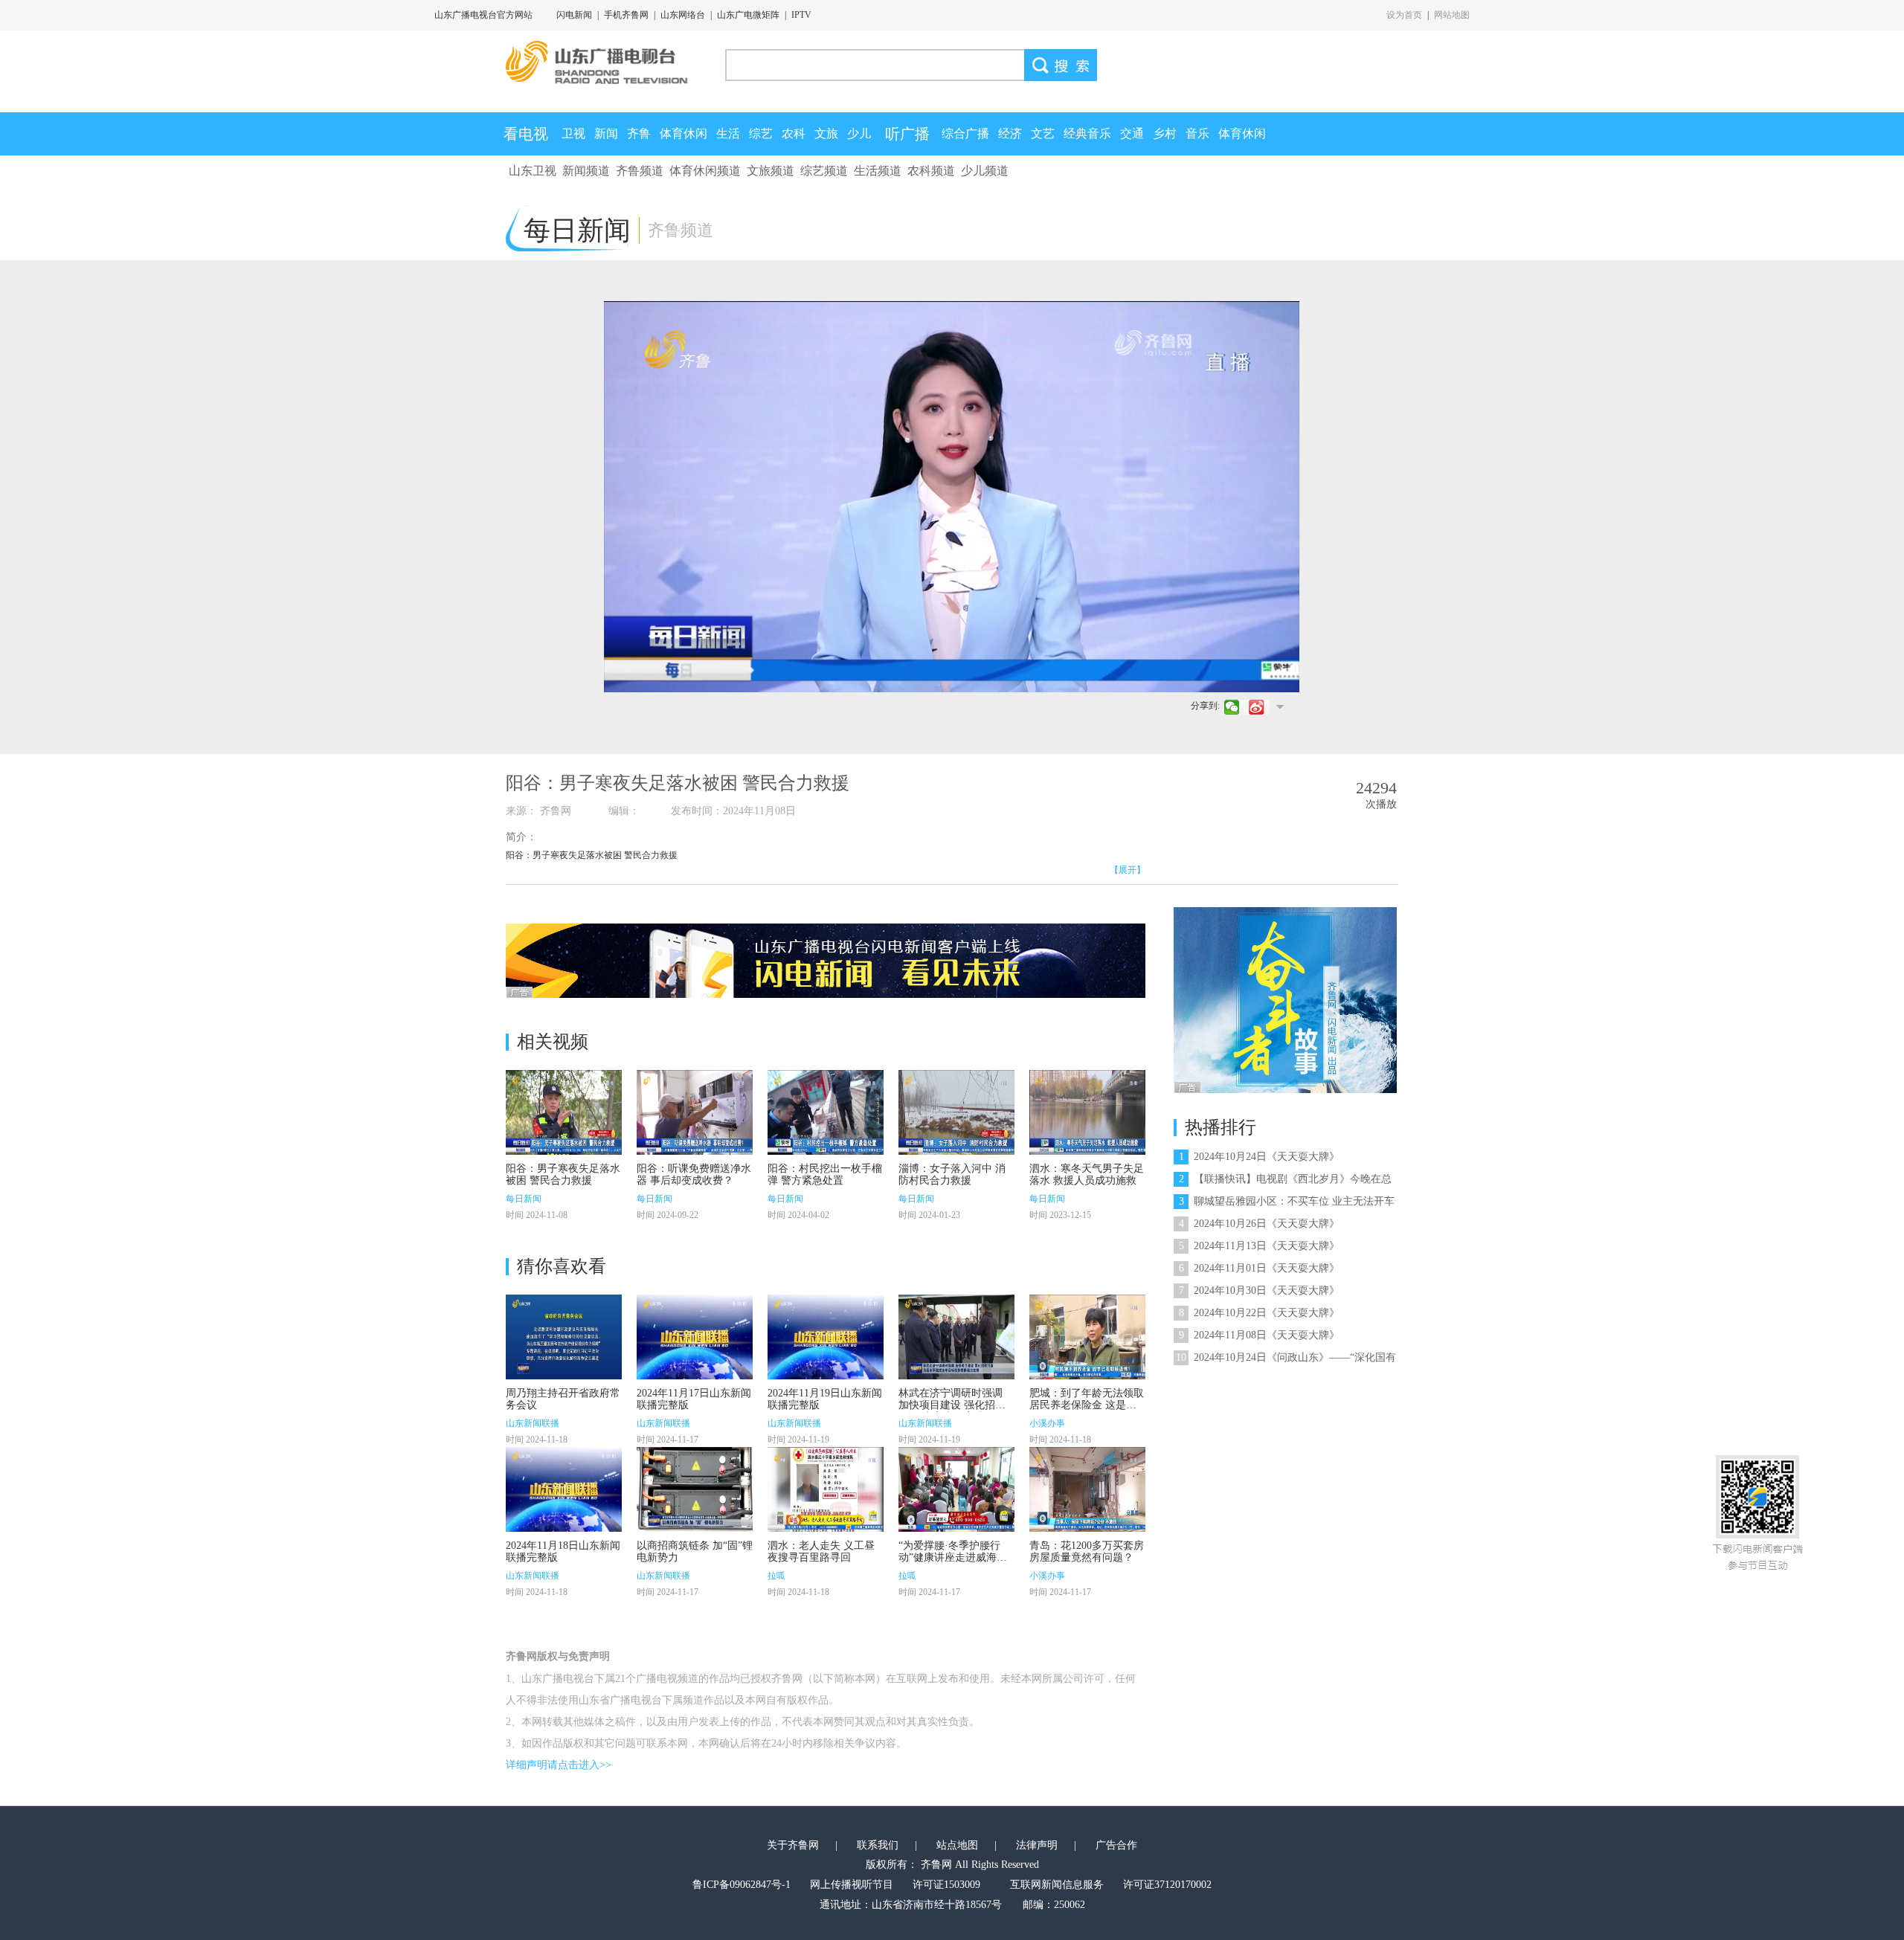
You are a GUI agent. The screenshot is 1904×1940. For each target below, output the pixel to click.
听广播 (907, 134)
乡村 (1165, 133)
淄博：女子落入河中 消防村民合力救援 (952, 1174)
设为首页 (1404, 15)
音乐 (1197, 133)
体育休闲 (684, 133)
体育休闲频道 (705, 171)
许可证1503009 (946, 1885)
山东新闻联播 (533, 1423)
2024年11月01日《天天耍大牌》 (1259, 1268)
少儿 (859, 133)
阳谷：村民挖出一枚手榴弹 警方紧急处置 (825, 1174)
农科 (794, 133)
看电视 (526, 134)
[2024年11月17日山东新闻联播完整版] (695, 1337)
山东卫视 (533, 171)
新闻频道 (586, 171)
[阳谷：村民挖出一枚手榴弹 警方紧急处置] (826, 1112)
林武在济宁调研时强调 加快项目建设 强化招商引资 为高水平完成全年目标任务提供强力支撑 (952, 1411)
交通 (1132, 133)
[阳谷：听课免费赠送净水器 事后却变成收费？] (695, 1112)
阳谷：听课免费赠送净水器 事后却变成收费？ (694, 1174)
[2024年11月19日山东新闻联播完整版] (826, 1337)
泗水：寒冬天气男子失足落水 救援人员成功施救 (1087, 1174)
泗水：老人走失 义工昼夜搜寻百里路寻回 (821, 1551)
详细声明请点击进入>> (559, 1765)
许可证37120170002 (1167, 1885)
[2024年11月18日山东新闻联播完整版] (564, 1489)
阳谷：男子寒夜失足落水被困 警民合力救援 (563, 1174)
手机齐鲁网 (626, 15)
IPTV (801, 15)
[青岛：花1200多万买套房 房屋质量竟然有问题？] (1087, 1489)
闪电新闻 (574, 15)
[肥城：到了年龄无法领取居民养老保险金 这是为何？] (1087, 1337)
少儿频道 (985, 171)
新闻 (606, 133)
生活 (728, 133)
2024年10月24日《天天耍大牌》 (1259, 1157)
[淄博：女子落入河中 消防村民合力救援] (956, 1112)
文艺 (1043, 133)
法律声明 (1037, 1845)
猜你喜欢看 (562, 1266)
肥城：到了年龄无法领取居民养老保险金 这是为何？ (1087, 1405)
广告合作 (1116, 1845)
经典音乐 (1087, 133)
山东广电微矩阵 (748, 15)
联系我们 (878, 1845)
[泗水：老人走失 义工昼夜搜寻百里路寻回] (826, 1489)
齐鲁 (639, 133)
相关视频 (553, 1042)
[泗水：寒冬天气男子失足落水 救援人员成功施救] (1087, 1112)
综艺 (761, 133)
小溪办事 (1047, 1423)
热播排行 (1220, 1127)
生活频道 (878, 171)
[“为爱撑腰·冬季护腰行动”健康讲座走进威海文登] (956, 1489)
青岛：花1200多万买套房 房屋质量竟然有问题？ (1087, 1551)
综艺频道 (824, 171)
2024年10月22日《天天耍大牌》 (1259, 1313)
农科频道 (931, 171)
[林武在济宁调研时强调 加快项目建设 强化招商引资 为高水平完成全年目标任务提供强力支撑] (956, 1337)
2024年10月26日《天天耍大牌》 (1259, 1224)
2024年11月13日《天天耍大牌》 (1259, 1246)
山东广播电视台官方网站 (483, 15)
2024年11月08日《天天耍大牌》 (1259, 1335)
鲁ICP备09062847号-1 (742, 1885)
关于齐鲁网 (793, 1845)
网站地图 (1452, 15)
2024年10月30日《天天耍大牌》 (1259, 1290)
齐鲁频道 (640, 171)
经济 (1010, 133)
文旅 (826, 133)
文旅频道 (771, 171)
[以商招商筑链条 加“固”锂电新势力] (695, 1489)
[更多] (1280, 706)
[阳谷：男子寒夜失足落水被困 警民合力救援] (564, 1112)
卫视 (573, 133)
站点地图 (957, 1845)
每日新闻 (524, 1199)
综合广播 (965, 133)
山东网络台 (683, 15)
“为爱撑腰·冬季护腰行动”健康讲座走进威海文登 (953, 1557)
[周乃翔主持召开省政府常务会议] (564, 1337)
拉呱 (776, 1576)
